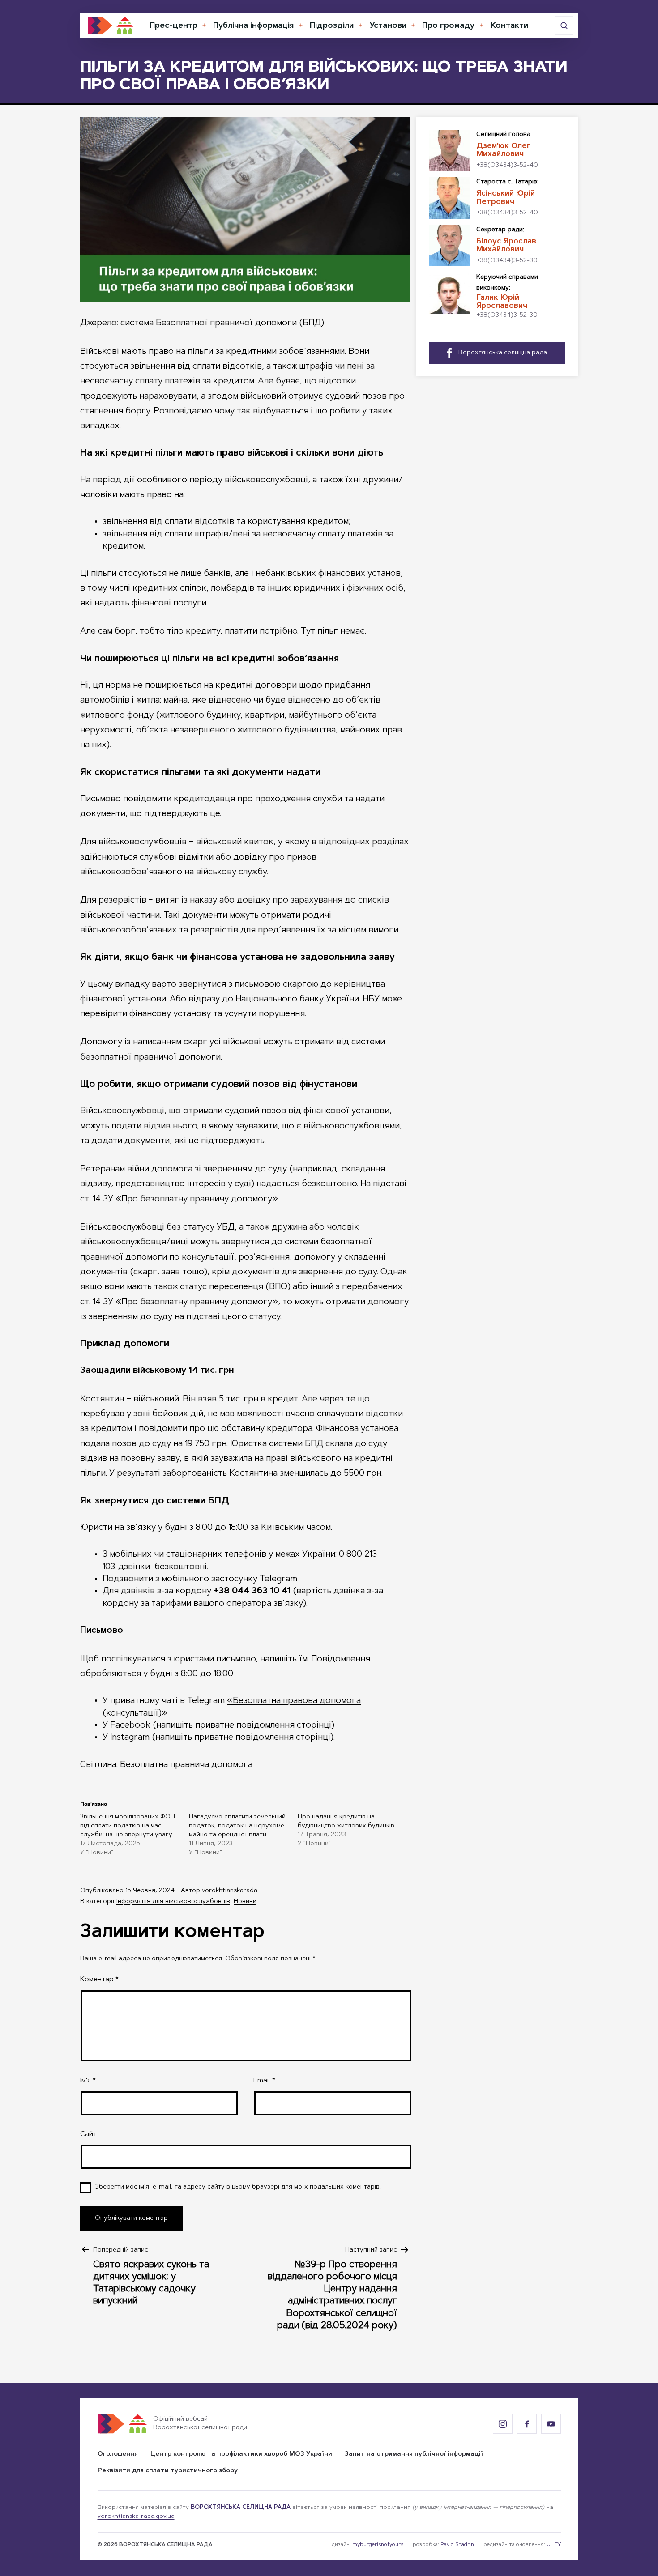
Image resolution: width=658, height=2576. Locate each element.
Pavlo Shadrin (457, 2545)
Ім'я (88, 2081)
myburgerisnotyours (378, 2545)
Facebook (130, 1725)
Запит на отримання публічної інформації (414, 2454)
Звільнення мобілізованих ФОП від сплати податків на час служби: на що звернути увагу (128, 1826)
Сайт (88, 2134)
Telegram (278, 1579)
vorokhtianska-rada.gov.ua (136, 2516)
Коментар (99, 1980)
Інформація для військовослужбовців (173, 1902)
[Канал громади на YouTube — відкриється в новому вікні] (551, 2424)
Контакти (509, 26)
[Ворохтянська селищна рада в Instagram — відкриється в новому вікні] (503, 2424)
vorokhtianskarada (230, 1891)
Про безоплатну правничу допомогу (197, 1199)
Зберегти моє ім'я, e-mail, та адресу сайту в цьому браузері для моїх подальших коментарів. (238, 2187)
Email (264, 2081)
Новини (245, 1902)
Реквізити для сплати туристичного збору (168, 2471)
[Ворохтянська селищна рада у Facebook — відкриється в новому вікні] (527, 2424)
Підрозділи (332, 26)
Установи (388, 26)
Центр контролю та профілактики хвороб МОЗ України (241, 2454)
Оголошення (118, 2454)
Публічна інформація (253, 26)
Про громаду (448, 26)
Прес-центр (173, 26)
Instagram (130, 1737)
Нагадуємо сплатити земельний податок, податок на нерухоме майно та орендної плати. (237, 1826)
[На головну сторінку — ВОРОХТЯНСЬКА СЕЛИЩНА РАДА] (111, 26)
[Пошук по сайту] (564, 26)
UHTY (554, 2545)
